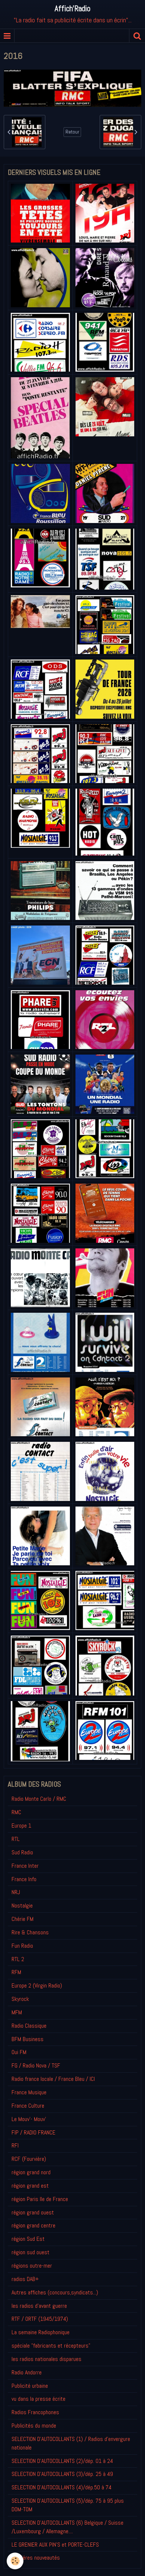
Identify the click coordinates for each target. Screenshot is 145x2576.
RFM (16, 1972)
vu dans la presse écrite (38, 2399)
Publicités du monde (34, 2426)
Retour (72, 132)
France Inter (25, 1866)
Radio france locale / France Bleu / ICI (53, 2079)
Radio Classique (29, 2026)
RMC (16, 1812)
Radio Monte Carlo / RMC (39, 1799)
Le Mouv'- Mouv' (29, 2119)
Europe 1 (21, 1826)
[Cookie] (15, 2561)
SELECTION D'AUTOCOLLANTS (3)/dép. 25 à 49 (62, 2474)
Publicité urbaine (30, 2386)
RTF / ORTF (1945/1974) (40, 2319)
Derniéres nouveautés (36, 2558)
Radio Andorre (27, 2372)
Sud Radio (22, 1852)
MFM (17, 2012)
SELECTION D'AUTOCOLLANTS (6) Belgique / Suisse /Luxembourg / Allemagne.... (67, 2527)
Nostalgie (22, 1905)
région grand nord (31, 2172)
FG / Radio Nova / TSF (36, 2065)
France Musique (29, 2092)
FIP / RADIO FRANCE (33, 2132)
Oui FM (19, 2052)
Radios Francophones (35, 2412)
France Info (24, 1879)
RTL (16, 1839)
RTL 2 (18, 1959)
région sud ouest (30, 2252)
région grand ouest (33, 2212)
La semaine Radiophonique (41, 2332)
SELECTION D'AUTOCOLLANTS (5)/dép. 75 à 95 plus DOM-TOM (68, 2505)
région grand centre (33, 2225)
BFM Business (28, 2039)
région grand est (30, 2186)
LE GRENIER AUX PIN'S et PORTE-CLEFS (55, 2545)
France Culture (28, 2106)
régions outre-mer (32, 2266)
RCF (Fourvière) (29, 2159)
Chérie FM (22, 1919)
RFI (15, 2145)
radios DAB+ (25, 2279)
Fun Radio (22, 1946)
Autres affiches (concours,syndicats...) (55, 2292)
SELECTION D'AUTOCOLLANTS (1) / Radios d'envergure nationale (71, 2443)
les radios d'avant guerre (39, 2306)
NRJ (16, 1892)
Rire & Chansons (30, 1932)
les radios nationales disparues (46, 2359)
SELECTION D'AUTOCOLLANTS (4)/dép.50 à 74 (62, 2487)
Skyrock (20, 1999)
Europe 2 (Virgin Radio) (37, 1985)
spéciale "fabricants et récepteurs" (51, 2346)
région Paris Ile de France (40, 2199)
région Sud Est (28, 2239)
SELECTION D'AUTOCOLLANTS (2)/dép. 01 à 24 (62, 2461)
